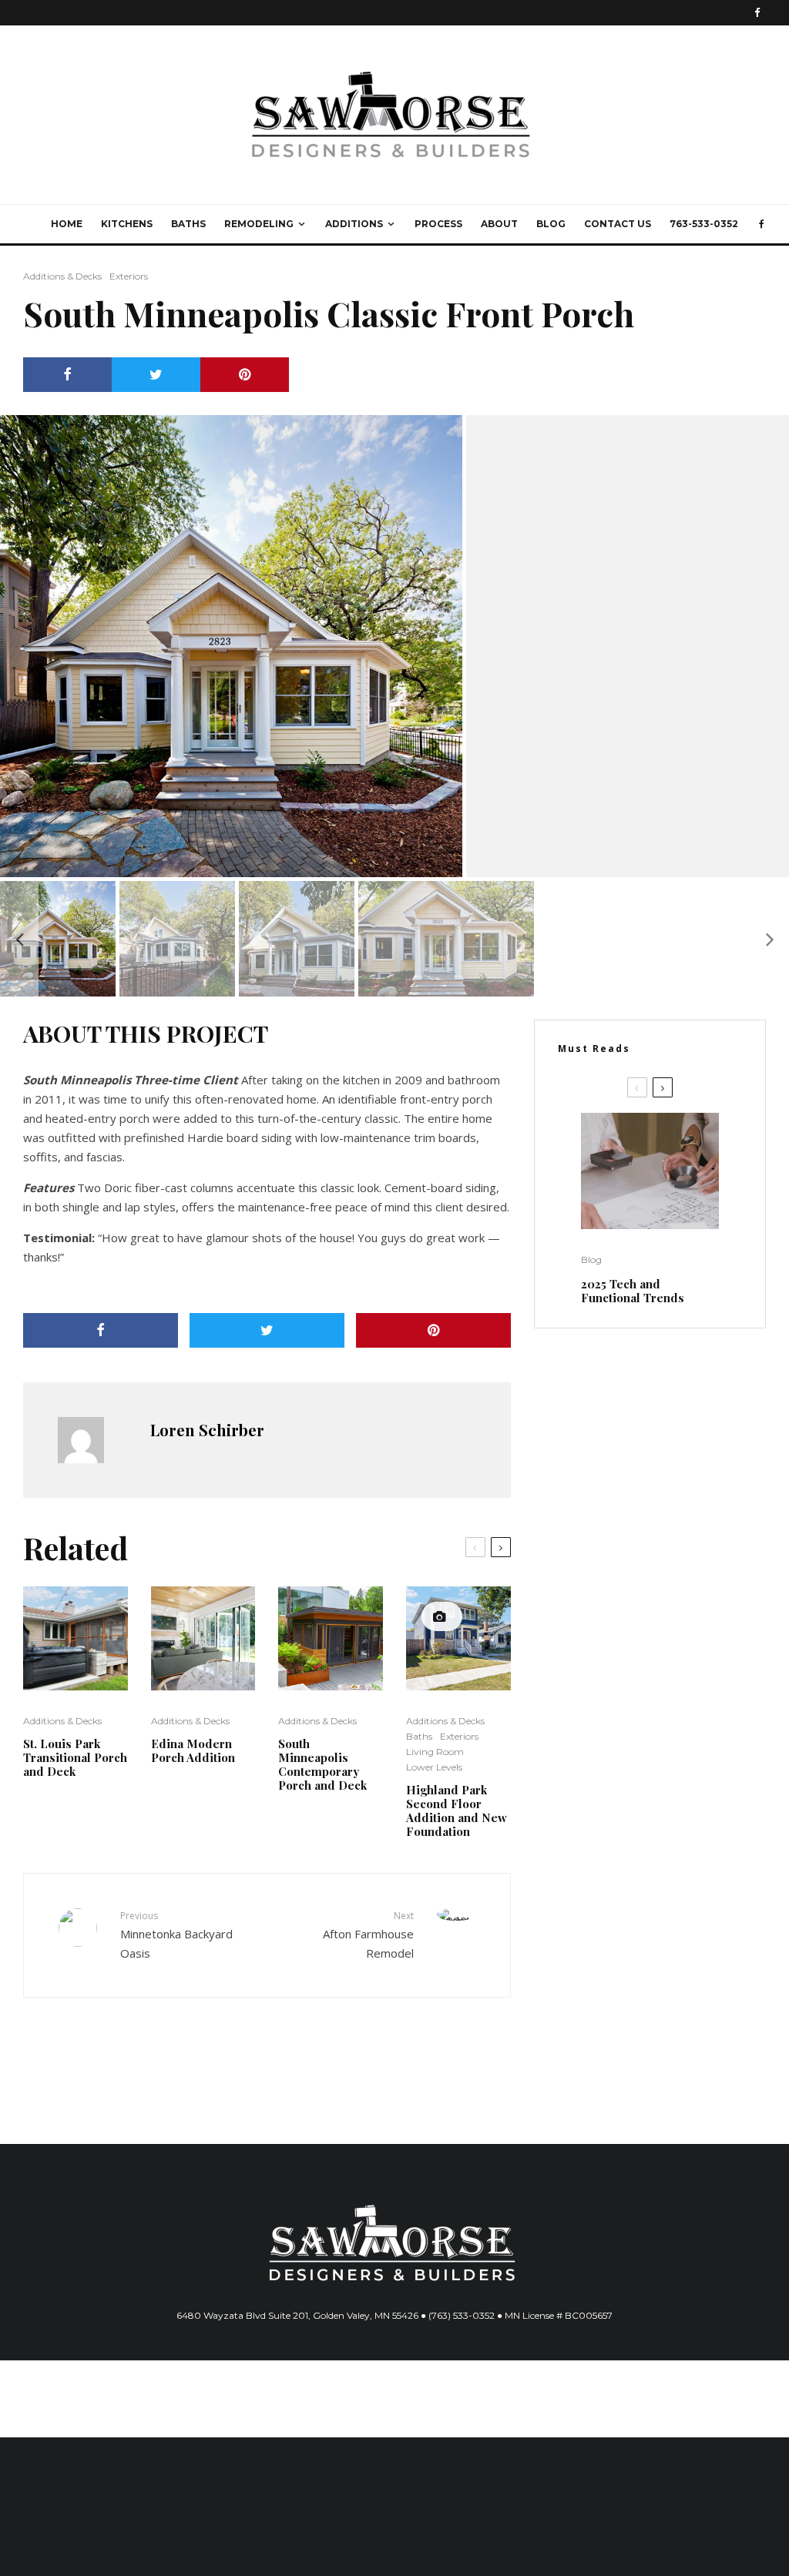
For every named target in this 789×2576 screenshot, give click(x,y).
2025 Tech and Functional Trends (633, 1291)
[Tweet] (156, 375)
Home (67, 224)
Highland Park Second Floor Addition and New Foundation (457, 1811)
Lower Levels (434, 1767)
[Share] (67, 375)
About (499, 224)
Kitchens (127, 224)
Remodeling (259, 224)
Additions (354, 224)
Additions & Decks (62, 276)
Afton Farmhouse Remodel (368, 1935)
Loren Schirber (207, 1430)
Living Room (435, 1752)
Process (438, 224)
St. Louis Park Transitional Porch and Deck (75, 1757)
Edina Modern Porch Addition (193, 1750)
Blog (551, 224)
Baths (188, 224)
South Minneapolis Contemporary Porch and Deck (322, 1764)
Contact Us (618, 224)
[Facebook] (757, 13)
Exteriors (129, 276)
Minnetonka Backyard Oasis (176, 1935)
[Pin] (245, 375)
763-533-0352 (704, 224)
